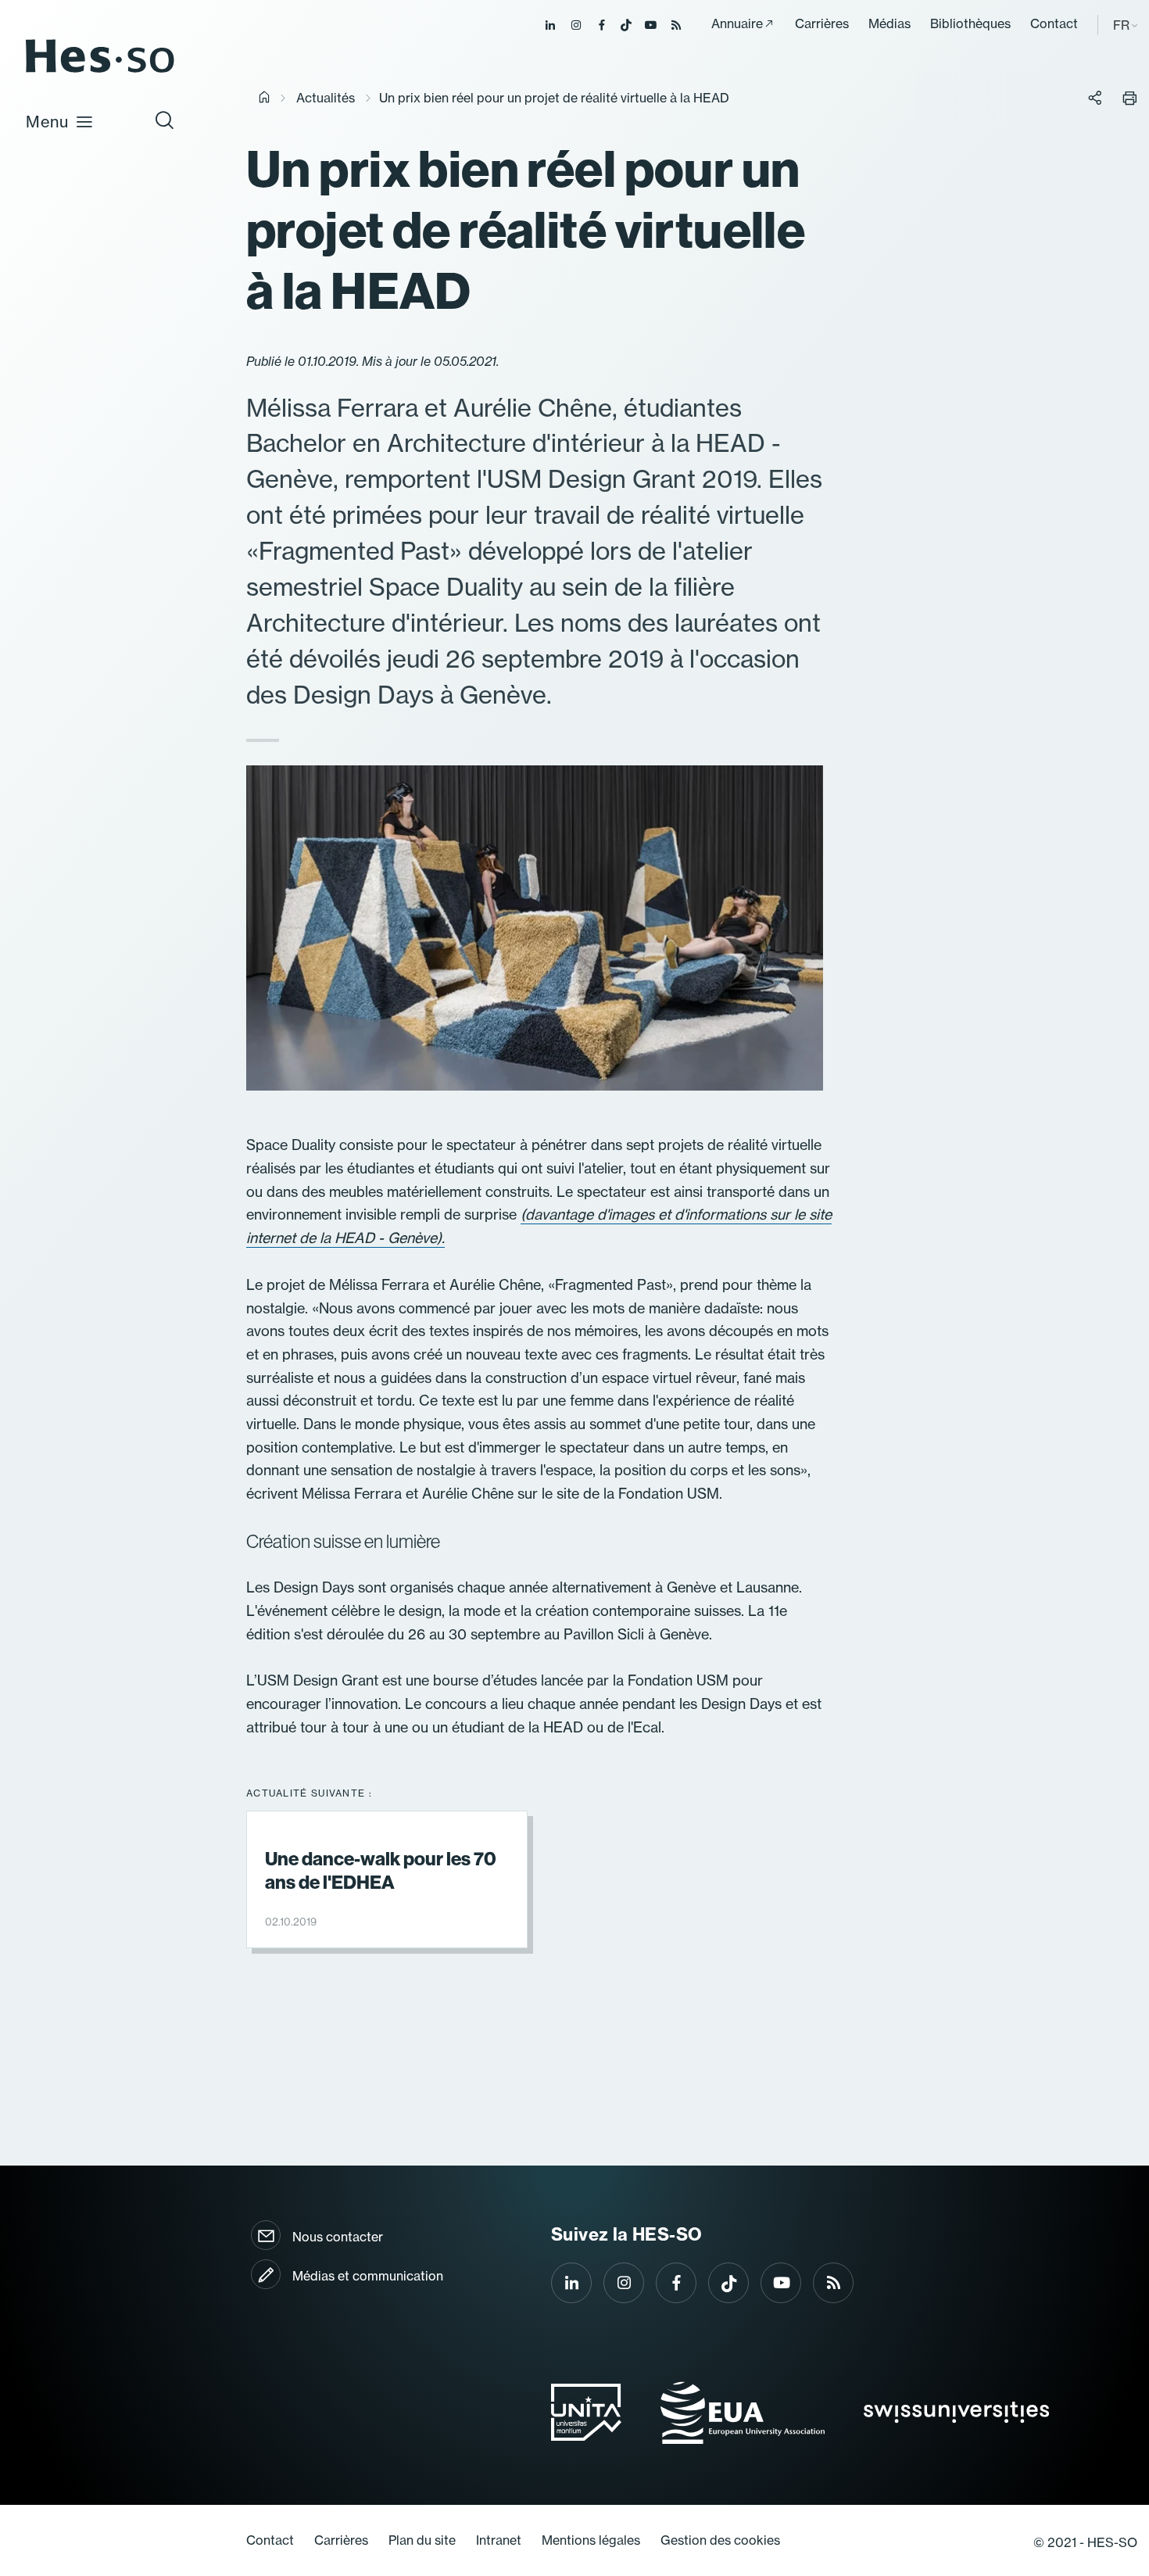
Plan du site (422, 2540)
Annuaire (737, 23)
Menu (47, 122)
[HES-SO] (100, 72)
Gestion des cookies (720, 2540)
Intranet (499, 2540)
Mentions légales (591, 2540)
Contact (1054, 23)
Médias (889, 23)
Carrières (822, 23)
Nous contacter (338, 2237)
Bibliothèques (970, 23)
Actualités (326, 98)
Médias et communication (368, 2276)
